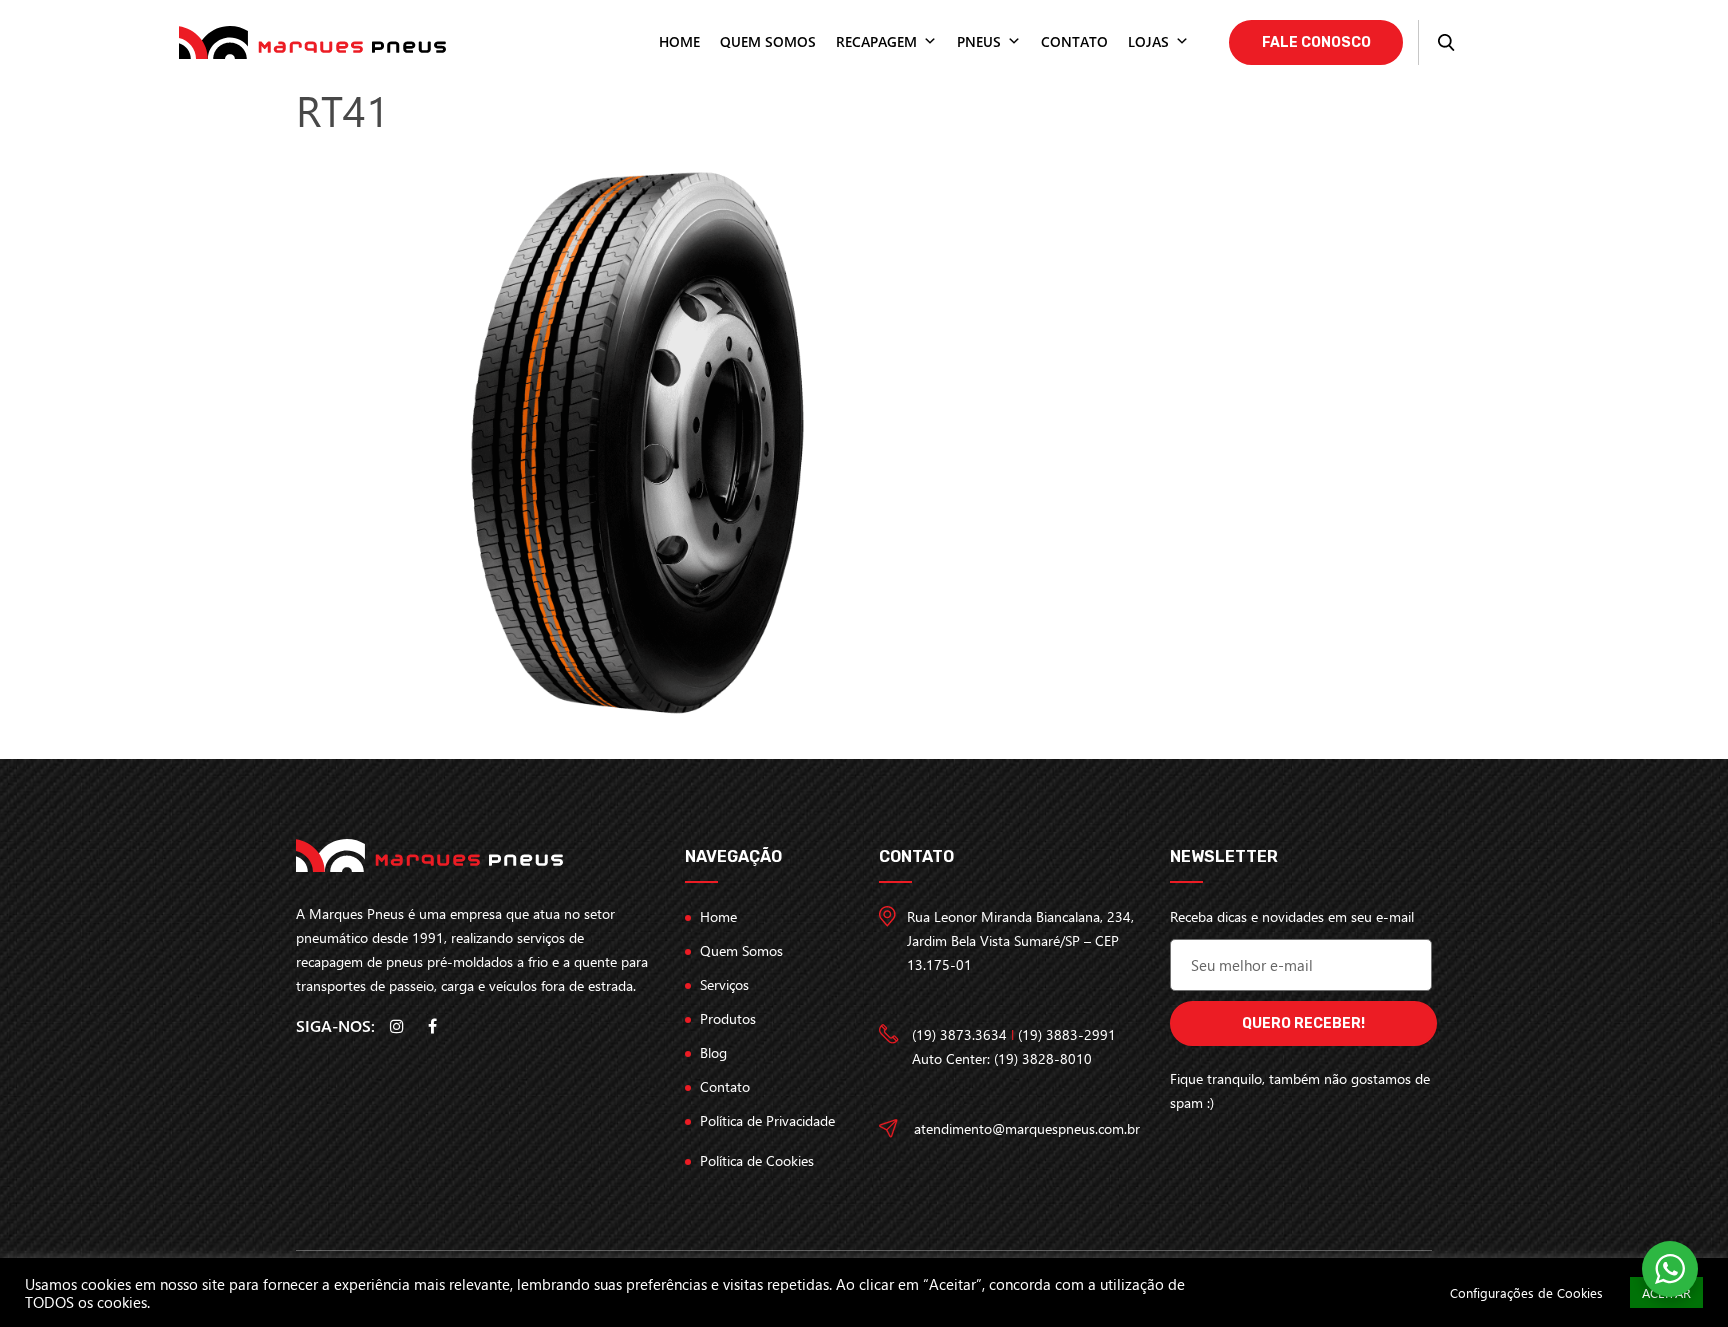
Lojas (1148, 41)
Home (679, 41)
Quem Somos (741, 950)
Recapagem (876, 41)
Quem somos (768, 41)
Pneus (979, 41)
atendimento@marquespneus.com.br (1027, 1128)
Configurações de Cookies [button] (1526, 1292)
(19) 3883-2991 (1067, 1034)
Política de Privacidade (767, 1120)
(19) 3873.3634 (959, 1034)
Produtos (728, 1018)
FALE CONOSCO (1316, 42)
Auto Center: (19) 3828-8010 (1002, 1058)
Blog (713, 1052)
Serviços (724, 984)
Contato (1074, 41)
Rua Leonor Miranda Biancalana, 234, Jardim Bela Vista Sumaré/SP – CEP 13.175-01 (1020, 940)
